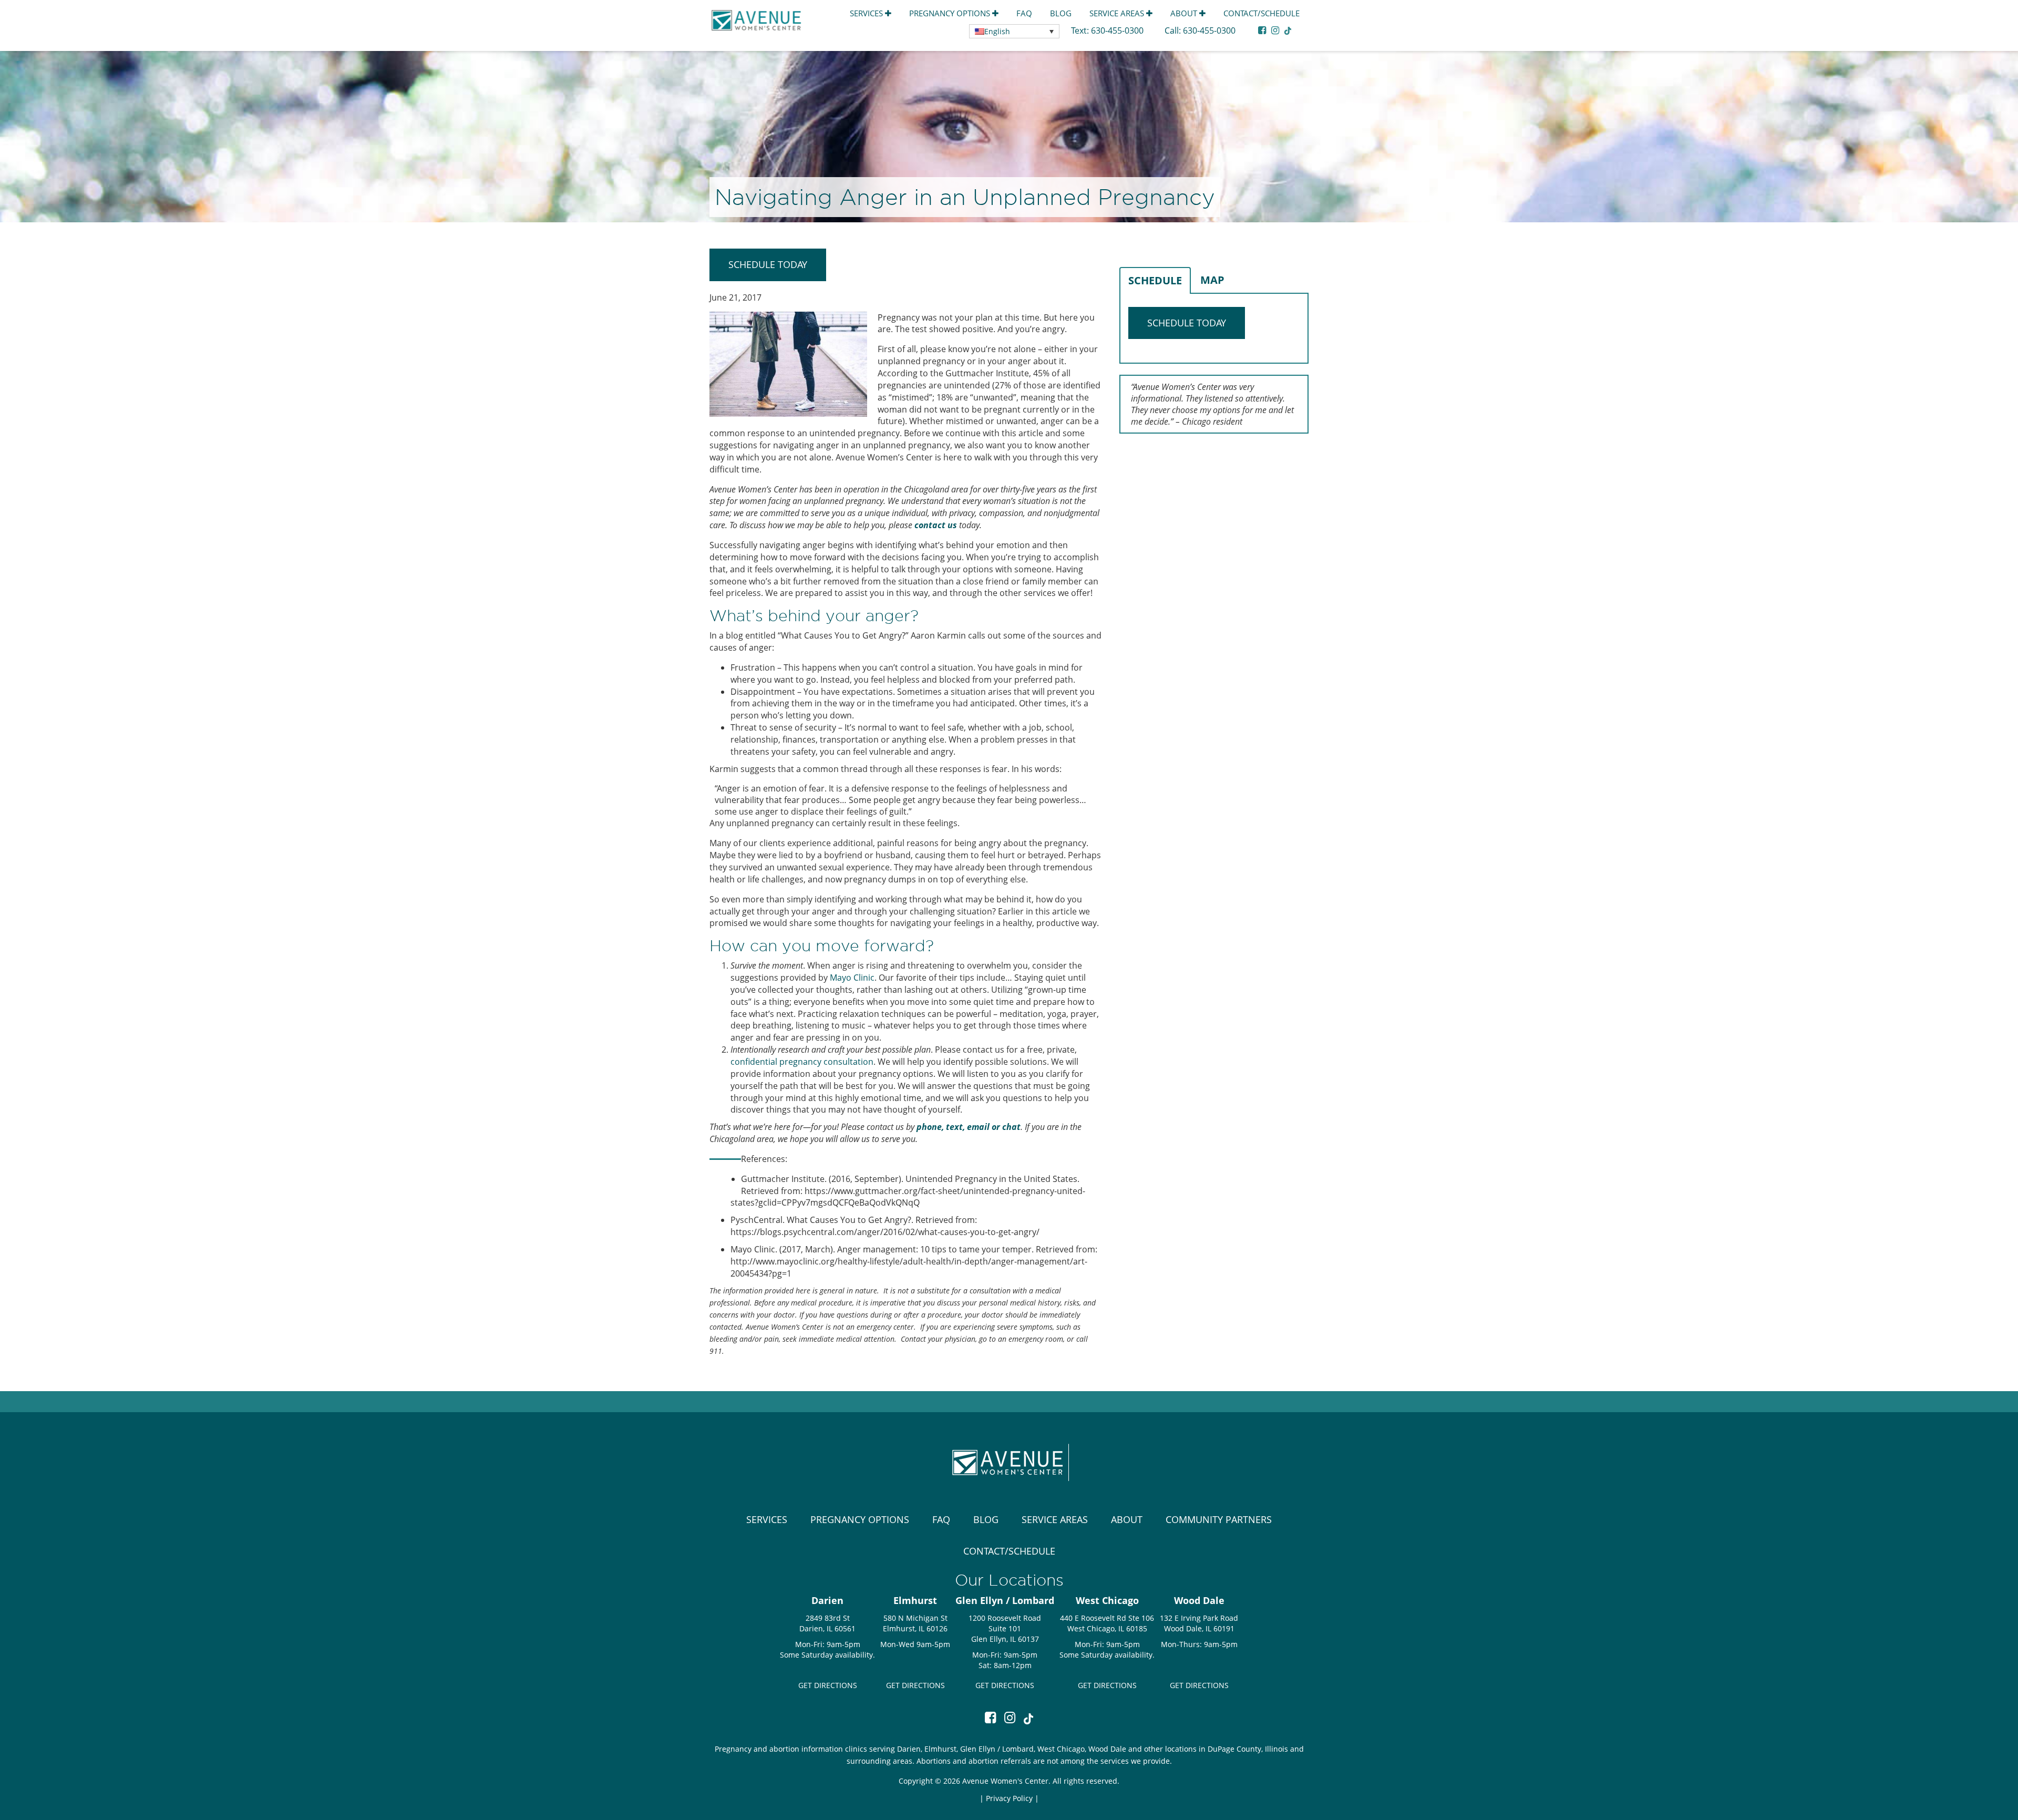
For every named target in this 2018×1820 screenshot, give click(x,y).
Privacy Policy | (1012, 1798)
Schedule (1155, 280)
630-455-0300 (1118, 30)
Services (867, 13)
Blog (1061, 13)
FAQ (1024, 13)
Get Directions (828, 1685)
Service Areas (1118, 13)
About (1185, 13)
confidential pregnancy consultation (802, 1062)
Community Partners (1219, 1519)
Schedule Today (768, 264)
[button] (1014, 31)
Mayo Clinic (852, 978)
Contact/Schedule (1262, 13)
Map (1212, 280)
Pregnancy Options (951, 13)
